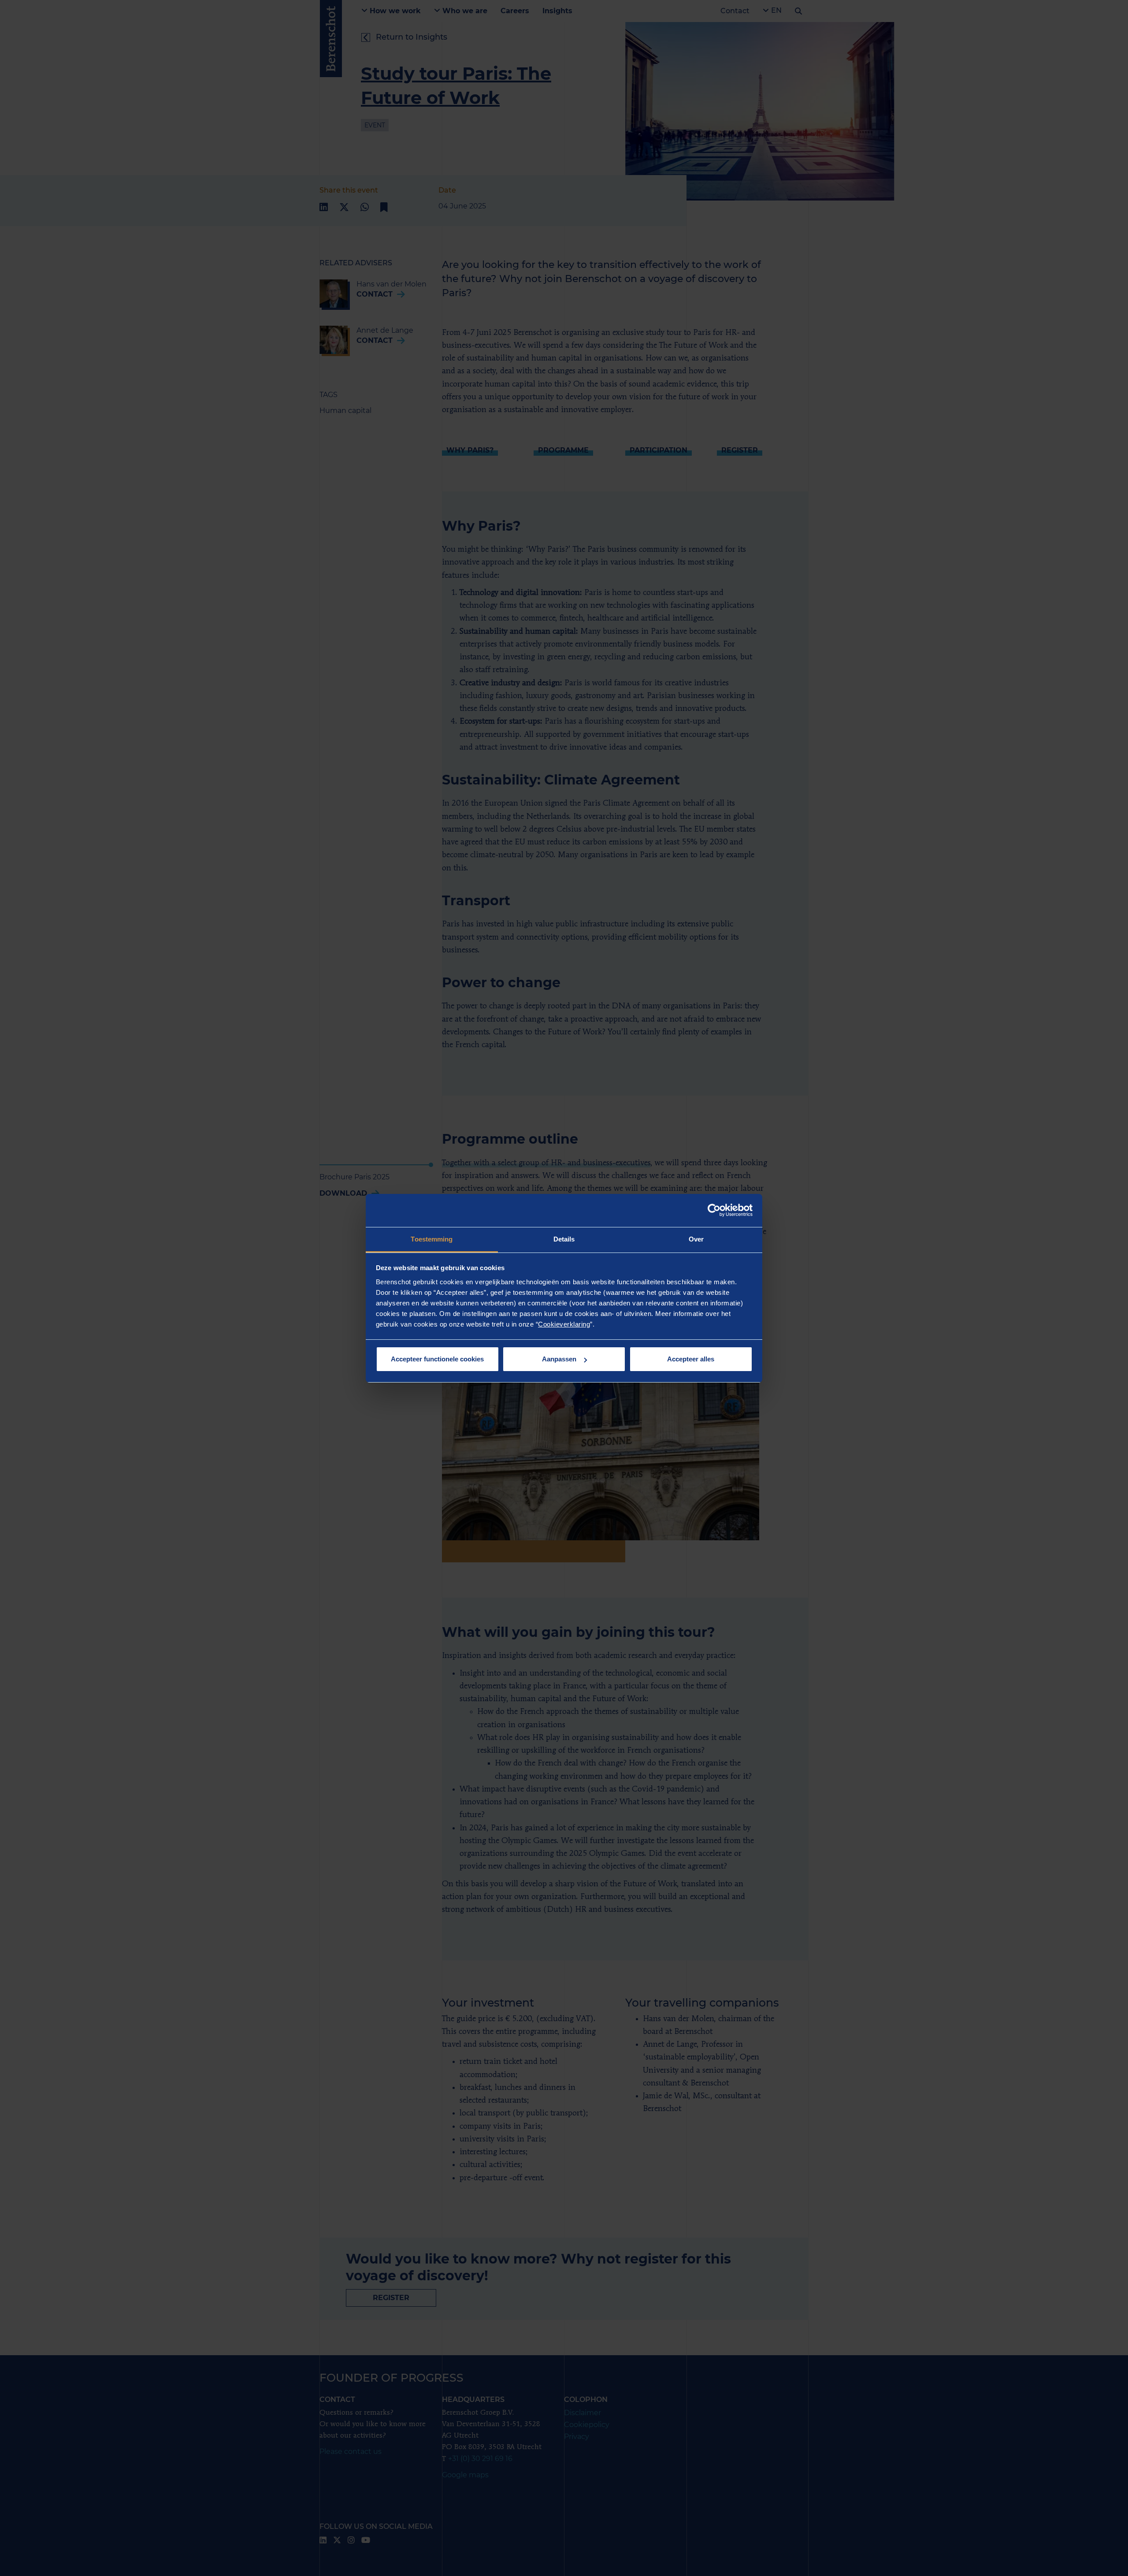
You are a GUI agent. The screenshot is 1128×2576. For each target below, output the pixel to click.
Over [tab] (696, 1239)
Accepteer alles (691, 1359)
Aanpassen (559, 1359)
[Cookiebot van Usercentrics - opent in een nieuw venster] (714, 1210)
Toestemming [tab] (432, 1239)
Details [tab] (564, 1239)
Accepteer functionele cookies (437, 1359)
